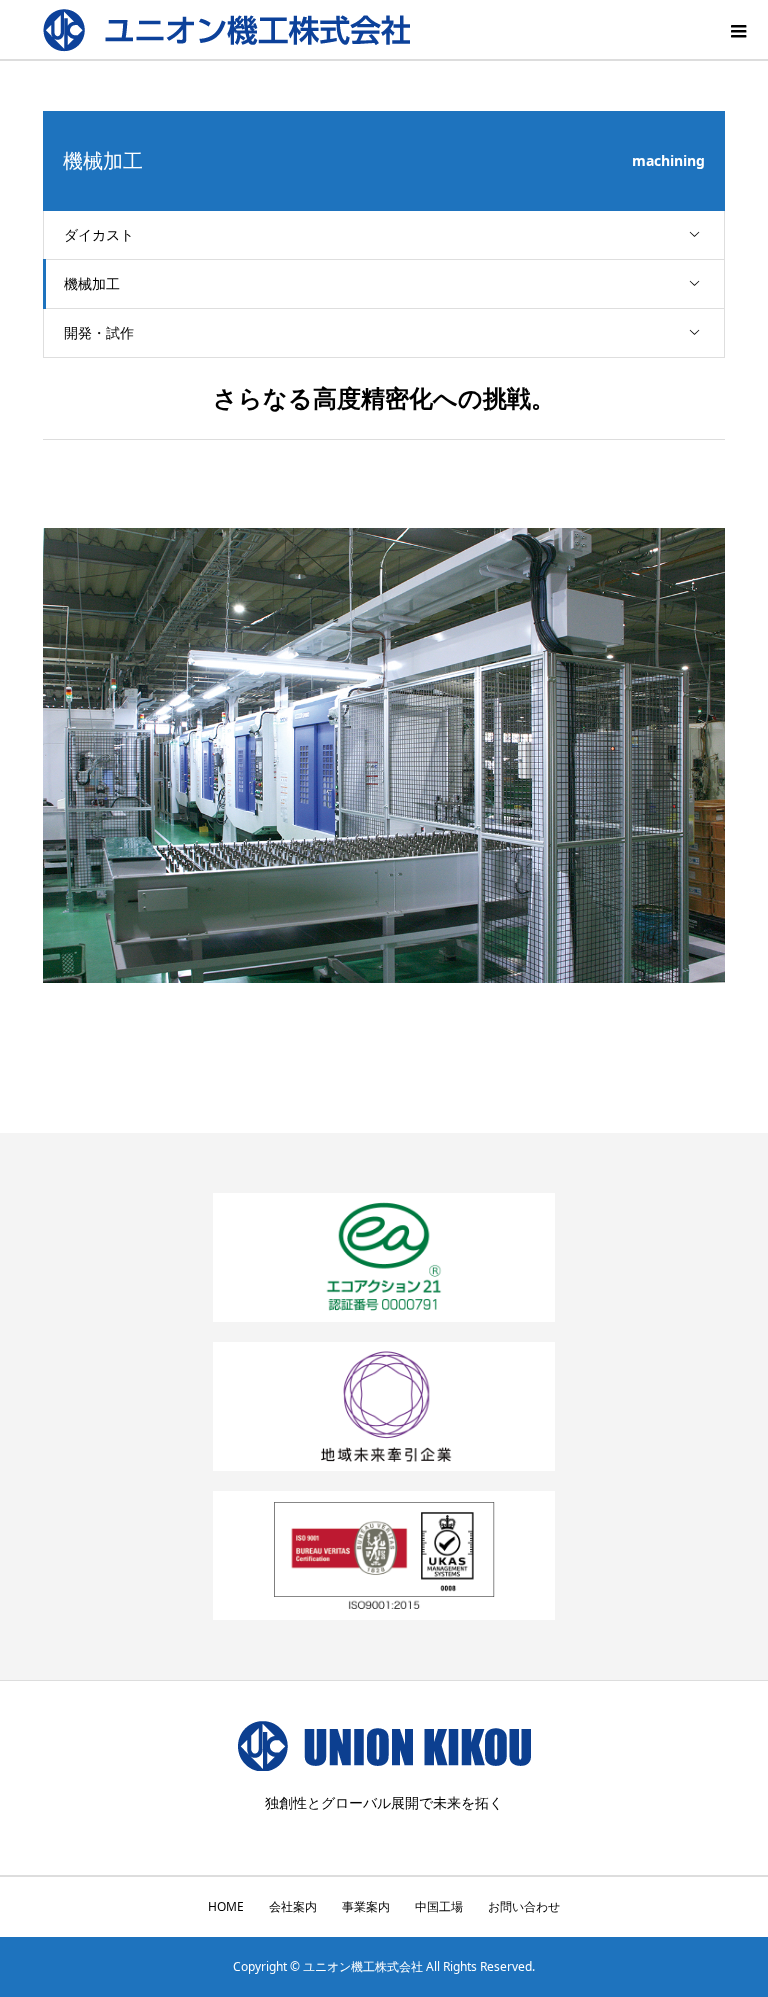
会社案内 (293, 1906)
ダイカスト (99, 234)
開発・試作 (99, 332)
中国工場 (439, 1906)
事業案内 (366, 1906)
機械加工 (92, 283)
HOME (226, 1906)
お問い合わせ (524, 1906)
